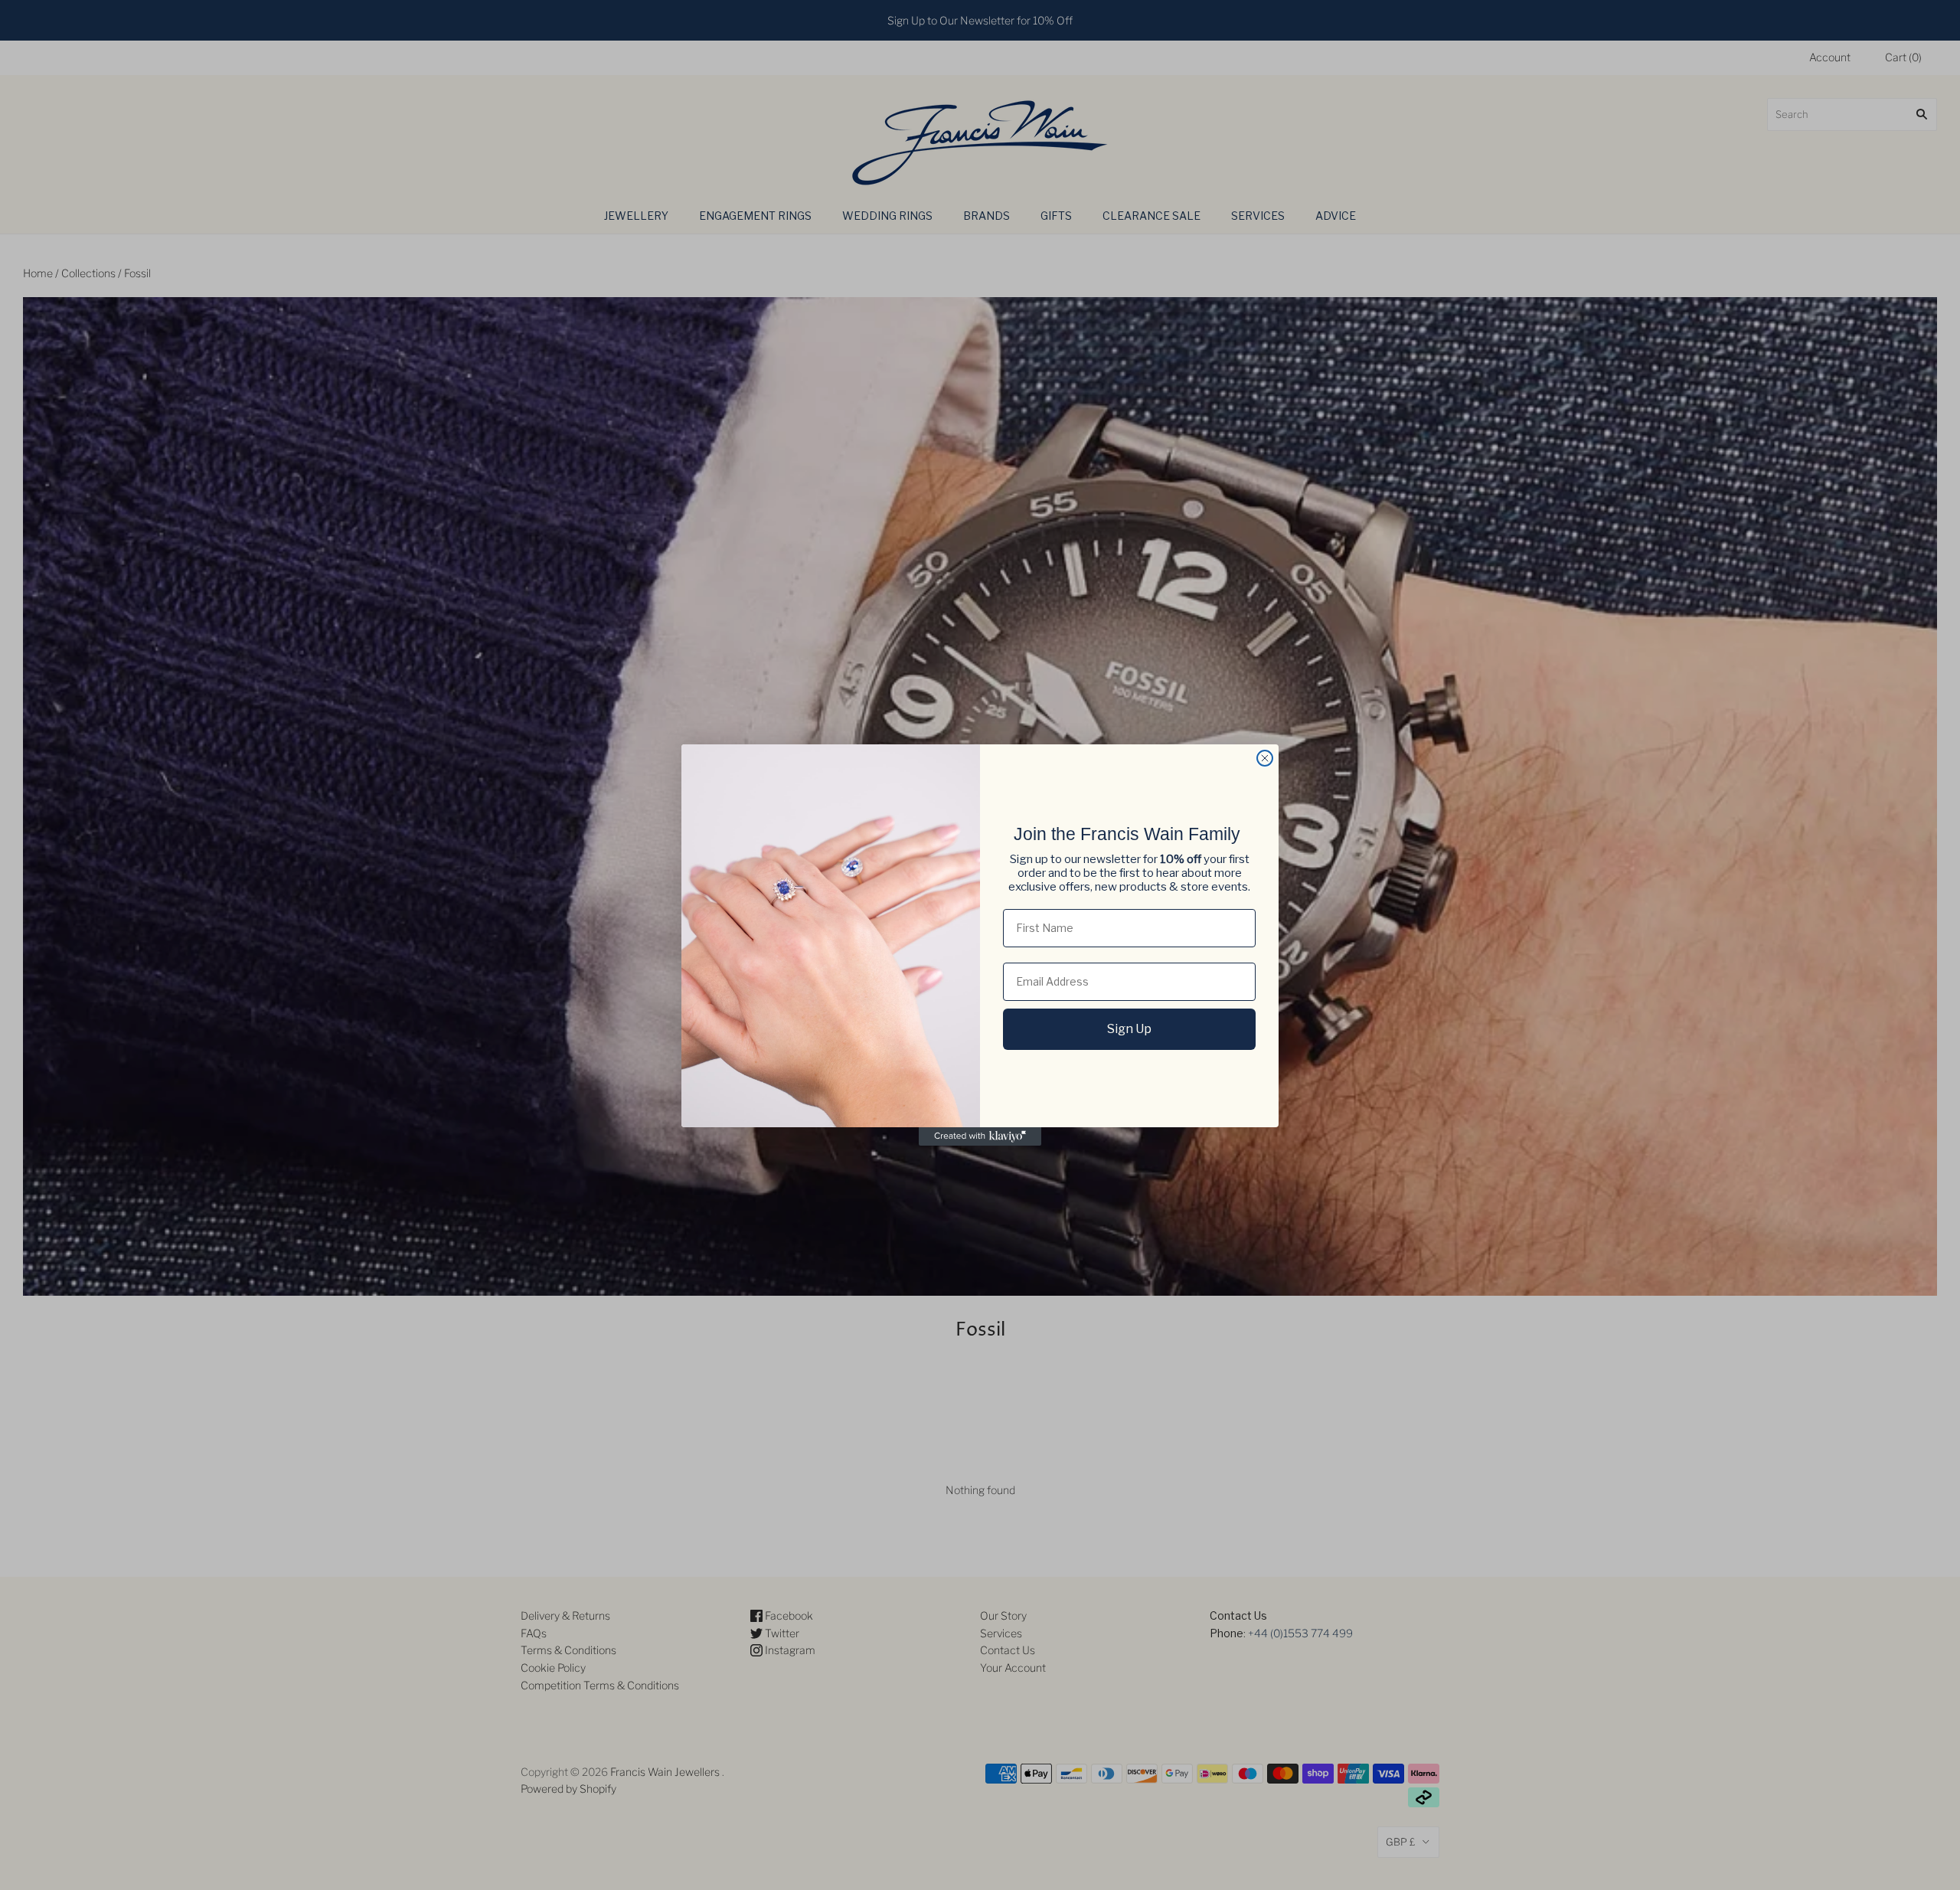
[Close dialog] (1265, 758)
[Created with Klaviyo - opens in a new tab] (980, 1136)
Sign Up (1129, 1029)
